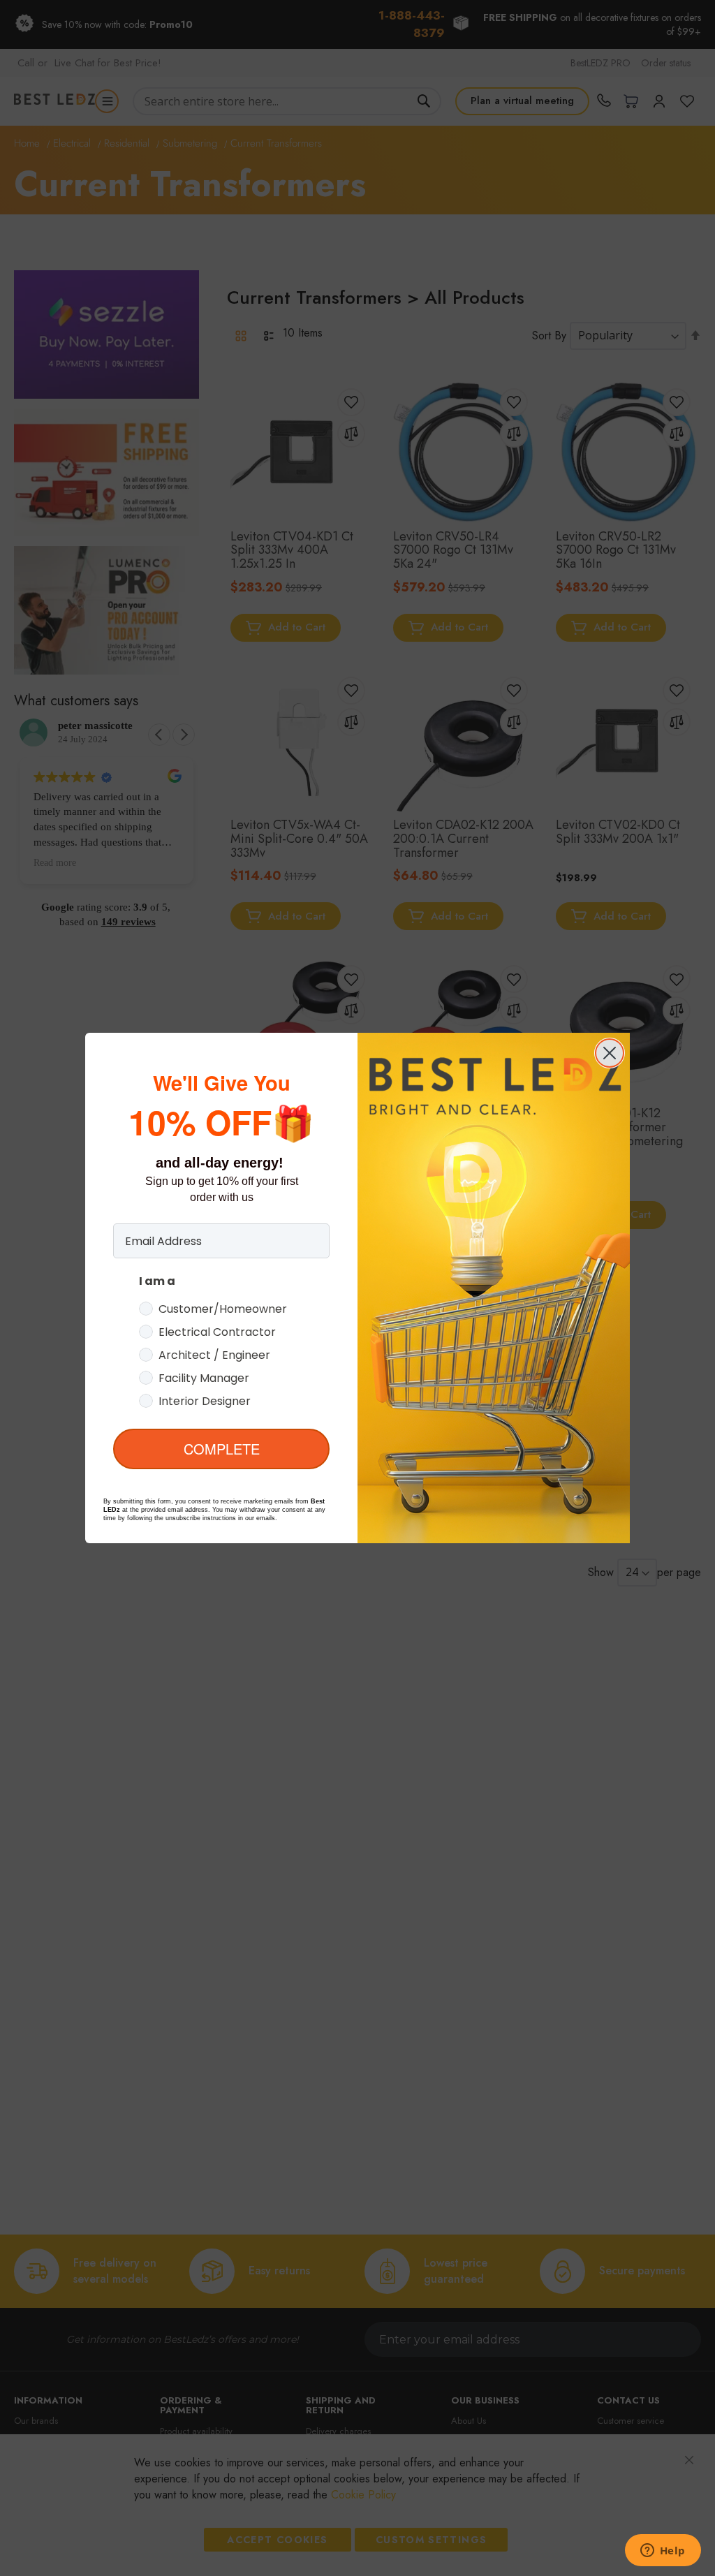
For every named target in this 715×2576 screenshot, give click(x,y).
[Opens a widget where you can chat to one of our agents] (663, 2552)
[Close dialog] (610, 1053)
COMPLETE (222, 1449)
